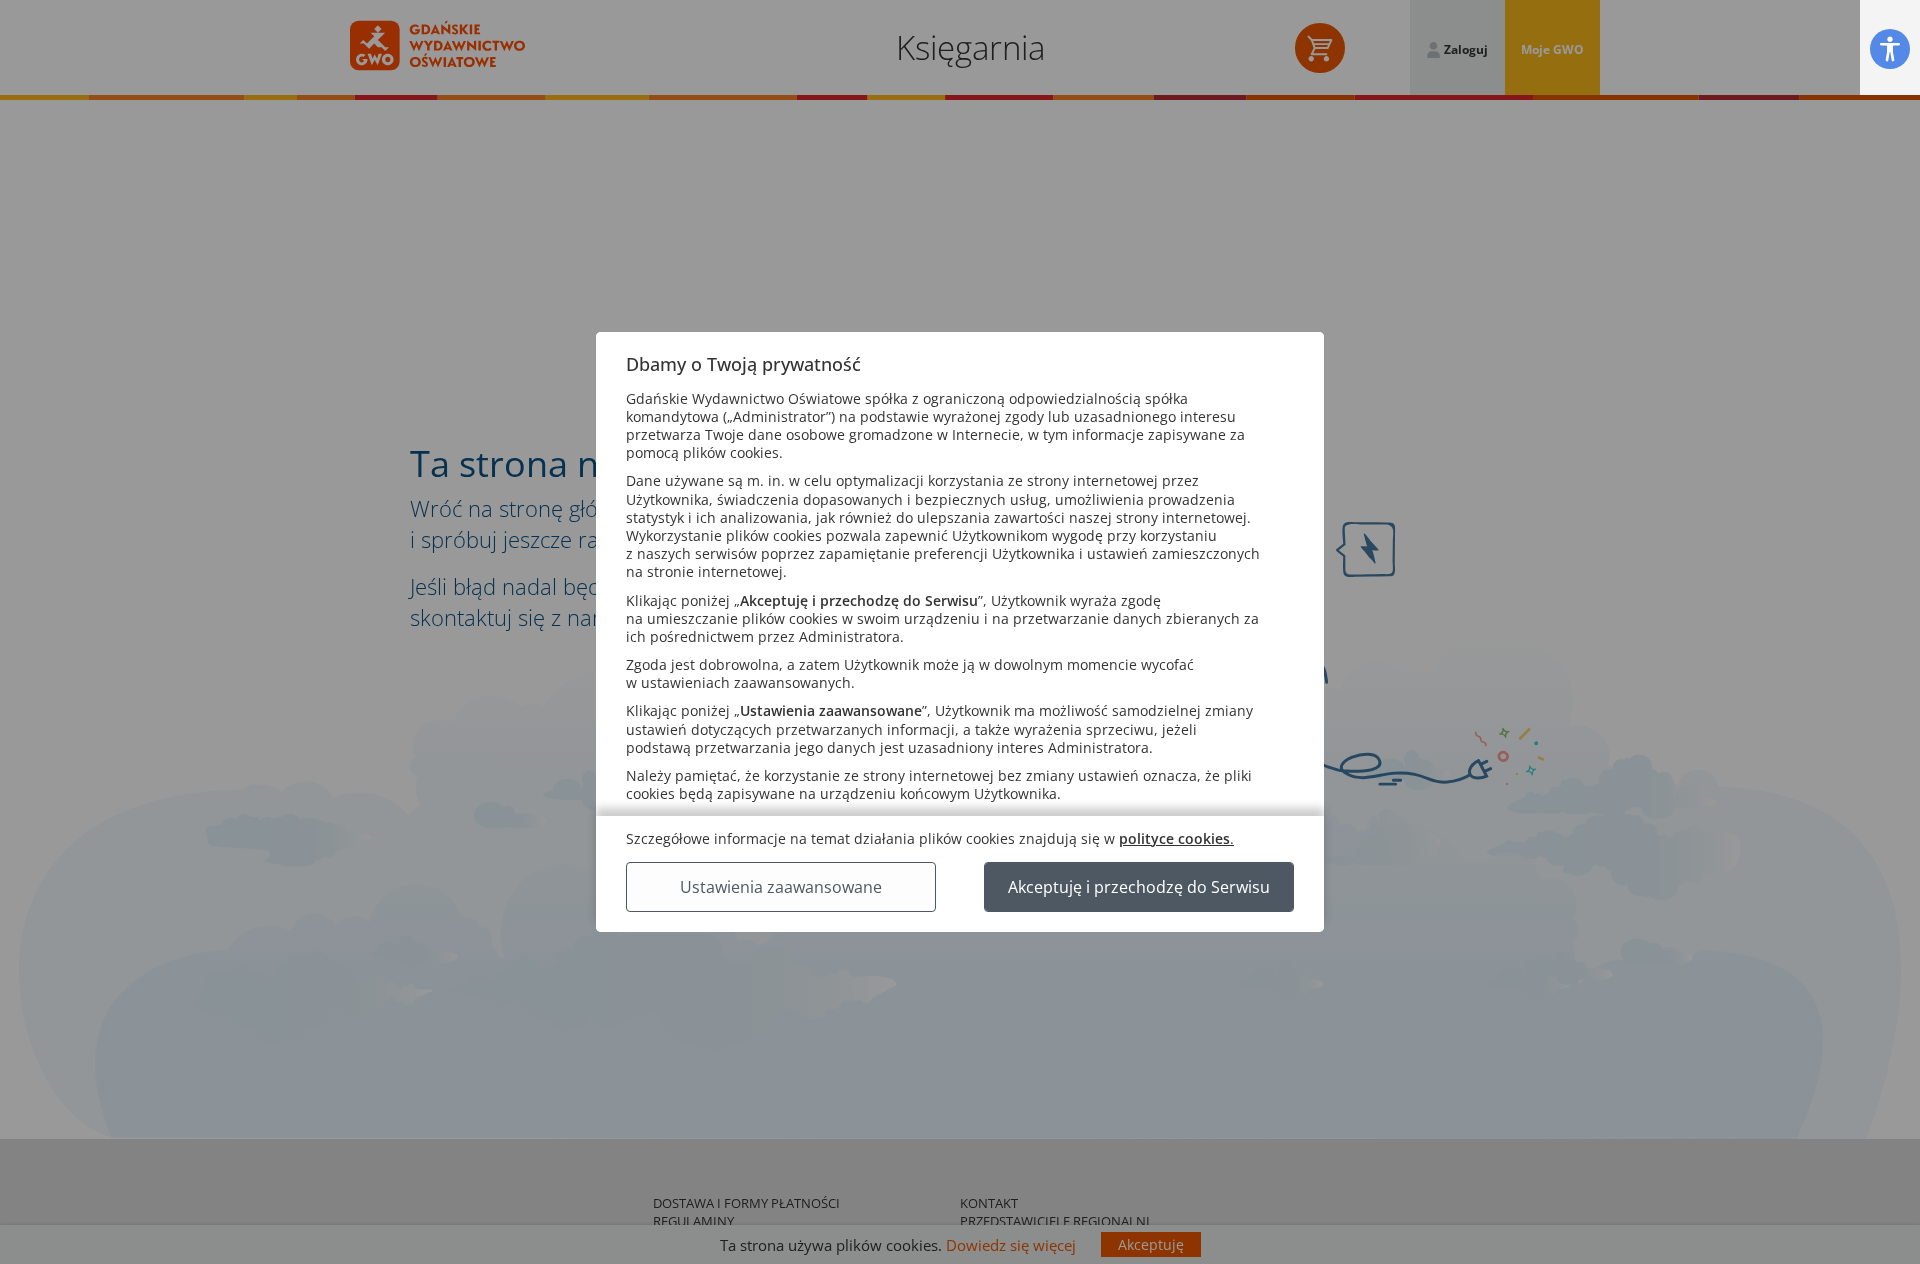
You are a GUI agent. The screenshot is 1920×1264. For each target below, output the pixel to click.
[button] (1890, 48)
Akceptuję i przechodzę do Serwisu (1139, 887)
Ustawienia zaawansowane (781, 887)
